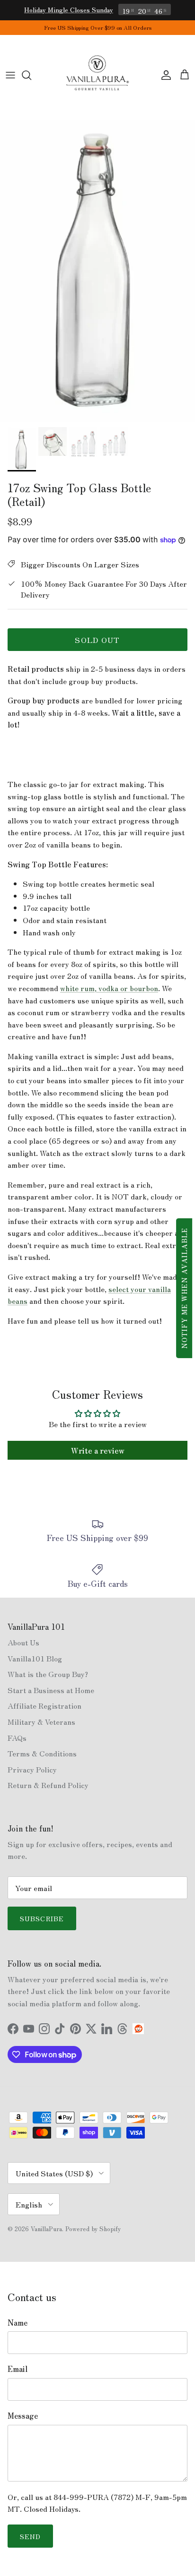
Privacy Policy (32, 1769)
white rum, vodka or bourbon (109, 988)
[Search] (31, 75)
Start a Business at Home (51, 1690)
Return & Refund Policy (48, 1785)
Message (23, 2415)
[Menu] (10, 75)
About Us (23, 1642)
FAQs (17, 1737)
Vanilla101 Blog (35, 1658)
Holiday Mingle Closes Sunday (69, 9)
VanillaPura (46, 2229)
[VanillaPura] (97, 75)
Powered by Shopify (93, 2229)
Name (18, 2322)
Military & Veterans (41, 1721)
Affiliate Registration (44, 1705)
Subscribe (42, 1918)
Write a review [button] (98, 1450)
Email (18, 2369)
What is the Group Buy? (48, 1674)
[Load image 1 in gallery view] (97, 269)
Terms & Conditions (42, 1753)
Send (30, 2536)
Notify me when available (184, 1288)
